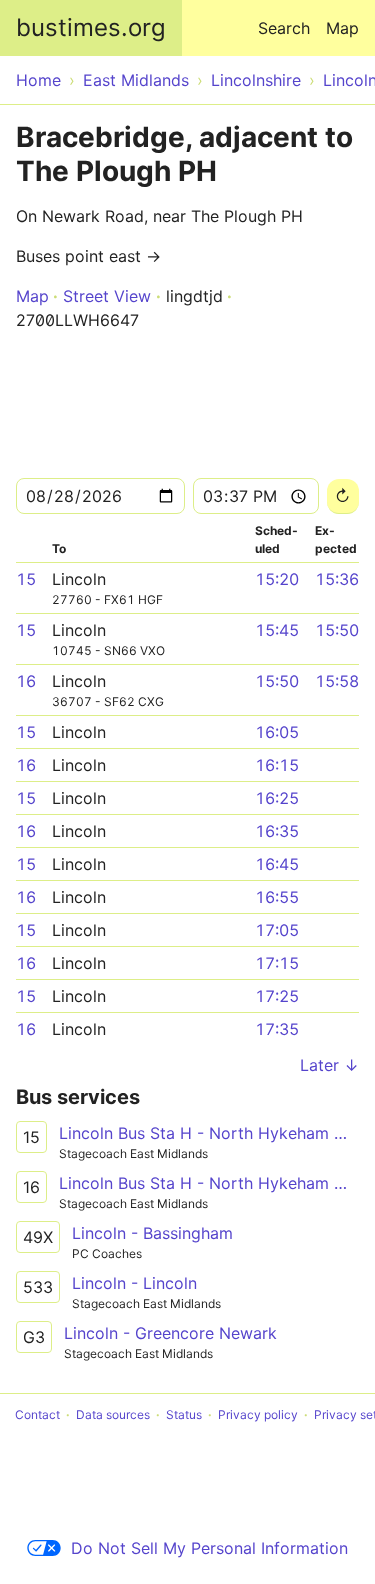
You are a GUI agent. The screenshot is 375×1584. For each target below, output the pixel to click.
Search (284, 28)
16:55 (277, 897)
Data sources (113, 1414)
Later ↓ (329, 1065)
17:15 (277, 963)
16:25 (277, 798)
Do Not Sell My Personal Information (209, 1548)
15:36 (337, 579)
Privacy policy (258, 1414)
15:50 (337, 630)
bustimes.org (91, 27)
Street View (107, 296)
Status (184, 1414)
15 (26, 579)
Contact (37, 1414)
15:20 (277, 579)
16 (26, 681)
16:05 (277, 732)
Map (342, 28)
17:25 (277, 996)
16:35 (277, 831)
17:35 (277, 1029)
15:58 (337, 681)
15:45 (277, 630)
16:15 (277, 765)
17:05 (277, 930)
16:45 (277, 864)
